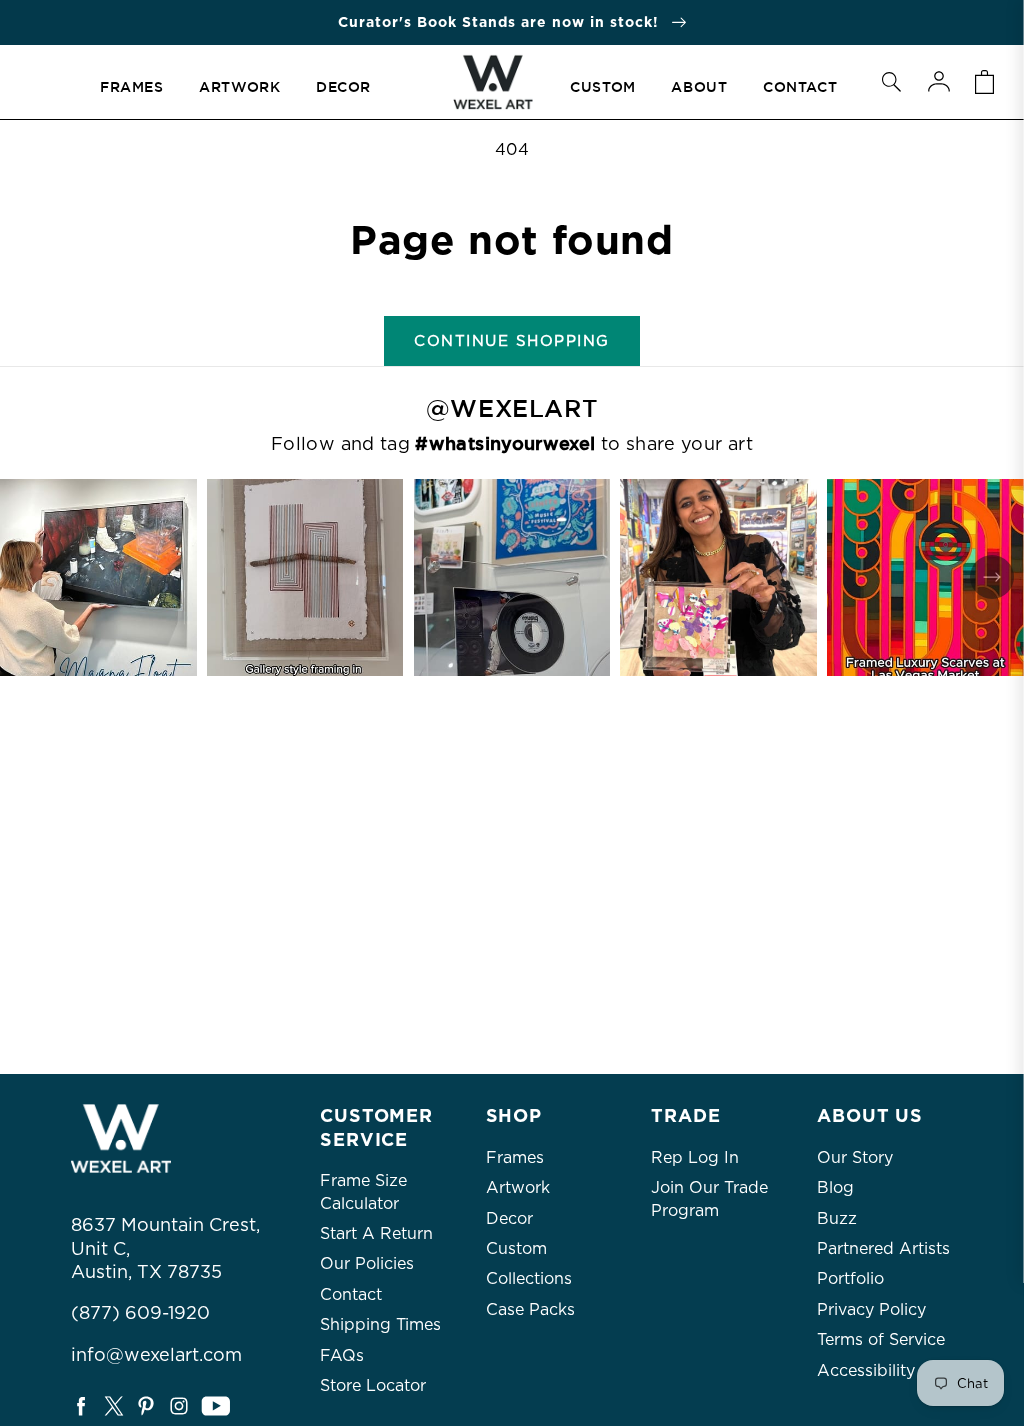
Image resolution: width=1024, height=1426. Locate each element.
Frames (515, 1157)
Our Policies (367, 1263)
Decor (509, 1218)
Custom (516, 1248)
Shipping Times (380, 1324)
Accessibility (866, 1370)
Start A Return (376, 1233)
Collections (529, 1278)
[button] (891, 82)
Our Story (855, 1157)
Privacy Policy (871, 1309)
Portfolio (850, 1278)
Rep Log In (695, 1157)
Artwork (518, 1187)
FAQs (342, 1355)
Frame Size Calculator (363, 1191)
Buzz (837, 1218)
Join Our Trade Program (709, 1198)
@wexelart (512, 409)
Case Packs (530, 1309)
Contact (351, 1294)
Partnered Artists (883, 1248)
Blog (835, 1187)
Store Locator (373, 1385)
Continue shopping (512, 341)
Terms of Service (881, 1339)
